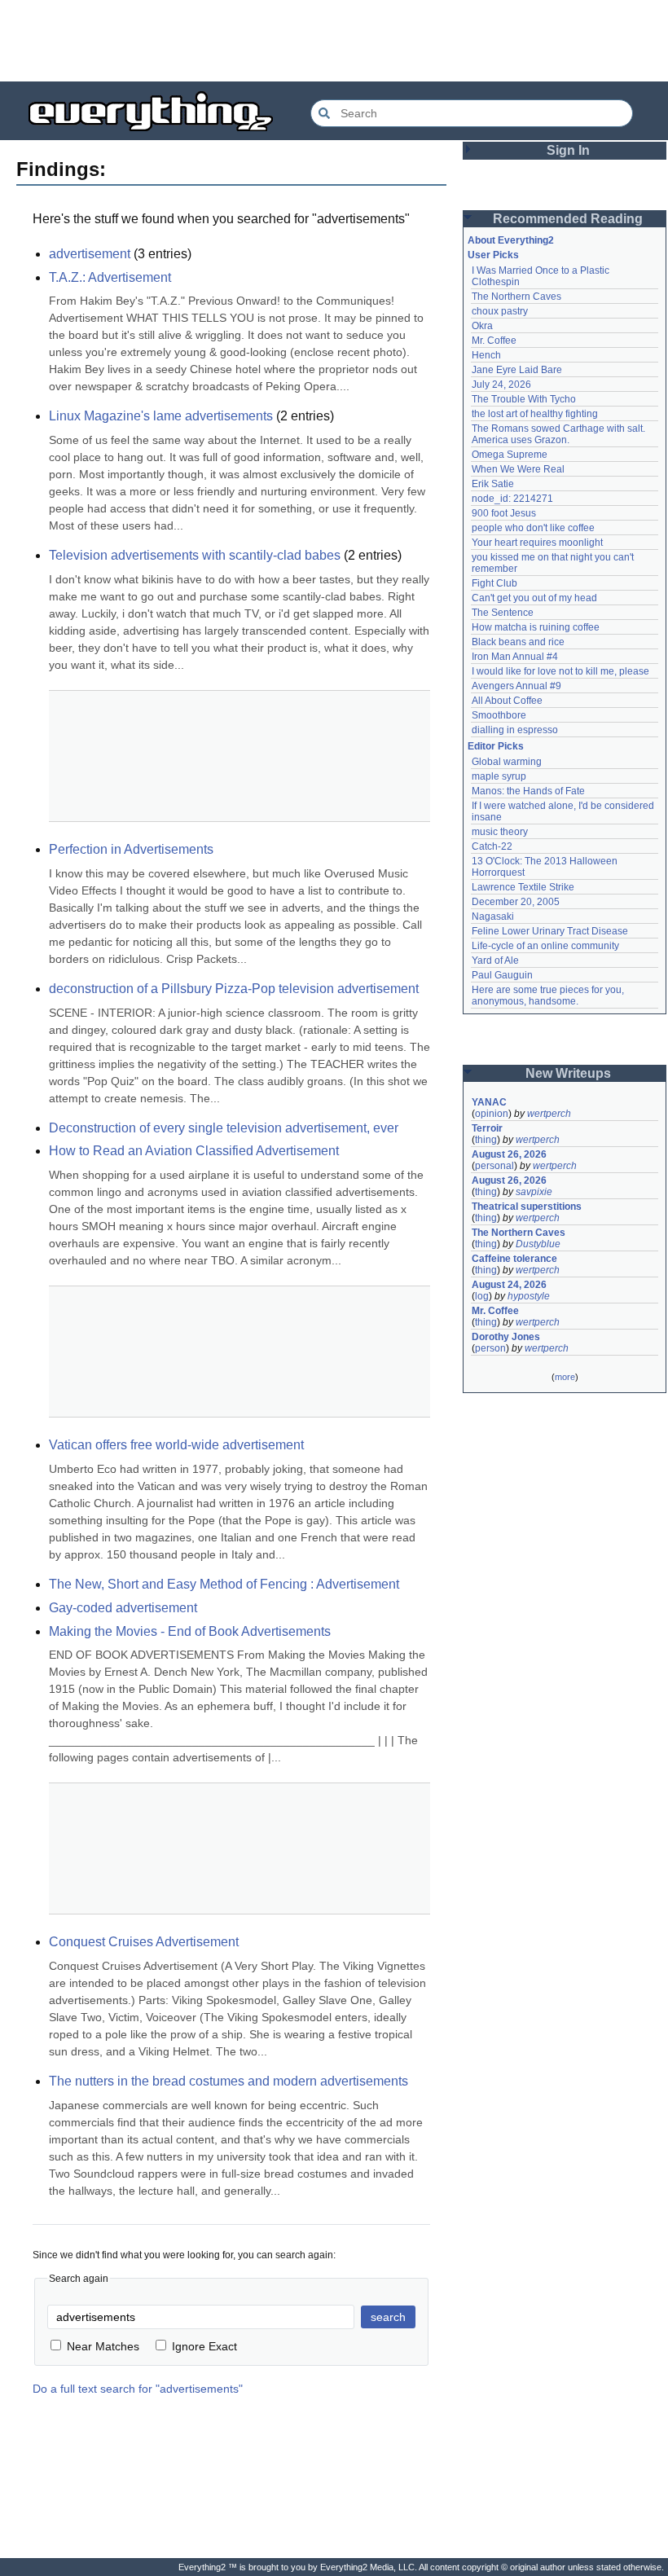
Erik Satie (493, 484)
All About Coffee (507, 701)
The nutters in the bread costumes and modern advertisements (229, 2081)
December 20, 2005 (516, 902)
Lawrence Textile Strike (523, 887)
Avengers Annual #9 (516, 686)
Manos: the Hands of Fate (528, 791)
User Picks (493, 255)
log (482, 1296)
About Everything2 (511, 240)
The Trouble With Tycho (524, 399)
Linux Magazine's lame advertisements (161, 416)
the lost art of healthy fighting (535, 414)
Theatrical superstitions (527, 1207)
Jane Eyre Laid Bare (517, 370)
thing (486, 1140)
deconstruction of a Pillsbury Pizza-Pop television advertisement (234, 989)
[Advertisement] (334, 41)
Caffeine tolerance (514, 1259)
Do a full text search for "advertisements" (138, 2389)
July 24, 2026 (501, 385)
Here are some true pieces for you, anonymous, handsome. (549, 996)
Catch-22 (492, 846)
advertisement (90, 254)
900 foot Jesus (504, 513)
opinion (492, 1114)
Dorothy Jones (506, 1337)
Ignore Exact (204, 2346)
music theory (500, 832)
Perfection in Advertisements (131, 849)
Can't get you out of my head (534, 598)
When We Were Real (518, 469)
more (565, 1377)
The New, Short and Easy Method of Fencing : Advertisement (224, 1584)
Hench (486, 355)
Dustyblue (538, 1244)
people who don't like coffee (533, 528)
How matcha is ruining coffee (536, 627)
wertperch (549, 1114)
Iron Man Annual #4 (515, 657)
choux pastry (500, 311)
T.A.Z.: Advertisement (110, 277)
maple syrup (499, 776)
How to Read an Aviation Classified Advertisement (194, 1151)
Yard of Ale (495, 961)
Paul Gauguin (502, 975)
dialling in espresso (515, 730)
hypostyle (529, 1296)
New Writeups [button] (568, 1073)
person (490, 1348)
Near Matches (103, 2346)
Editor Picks (496, 746)
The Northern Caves (516, 297)
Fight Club (494, 583)
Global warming (507, 762)
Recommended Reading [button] (568, 219)
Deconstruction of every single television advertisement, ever (224, 1128)
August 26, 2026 (509, 1154)
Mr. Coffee (494, 341)
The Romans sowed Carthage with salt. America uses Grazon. (559, 434)
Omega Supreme (510, 455)
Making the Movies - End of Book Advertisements (190, 1631)
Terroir (487, 1128)
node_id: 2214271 (512, 499)
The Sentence (503, 613)
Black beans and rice (518, 642)
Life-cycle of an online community (545, 946)
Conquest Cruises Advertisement (144, 1942)
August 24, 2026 (509, 1285)
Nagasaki (493, 917)
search (388, 2317)
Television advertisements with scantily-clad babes (195, 555)
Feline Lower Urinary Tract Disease (550, 931)
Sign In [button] (568, 150)
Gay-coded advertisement (123, 1608)
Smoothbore (499, 715)
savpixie (534, 1192)
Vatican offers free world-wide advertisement (176, 1445)
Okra (482, 326)
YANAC (489, 1102)
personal (494, 1166)
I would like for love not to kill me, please (560, 671)
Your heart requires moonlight (537, 543)
